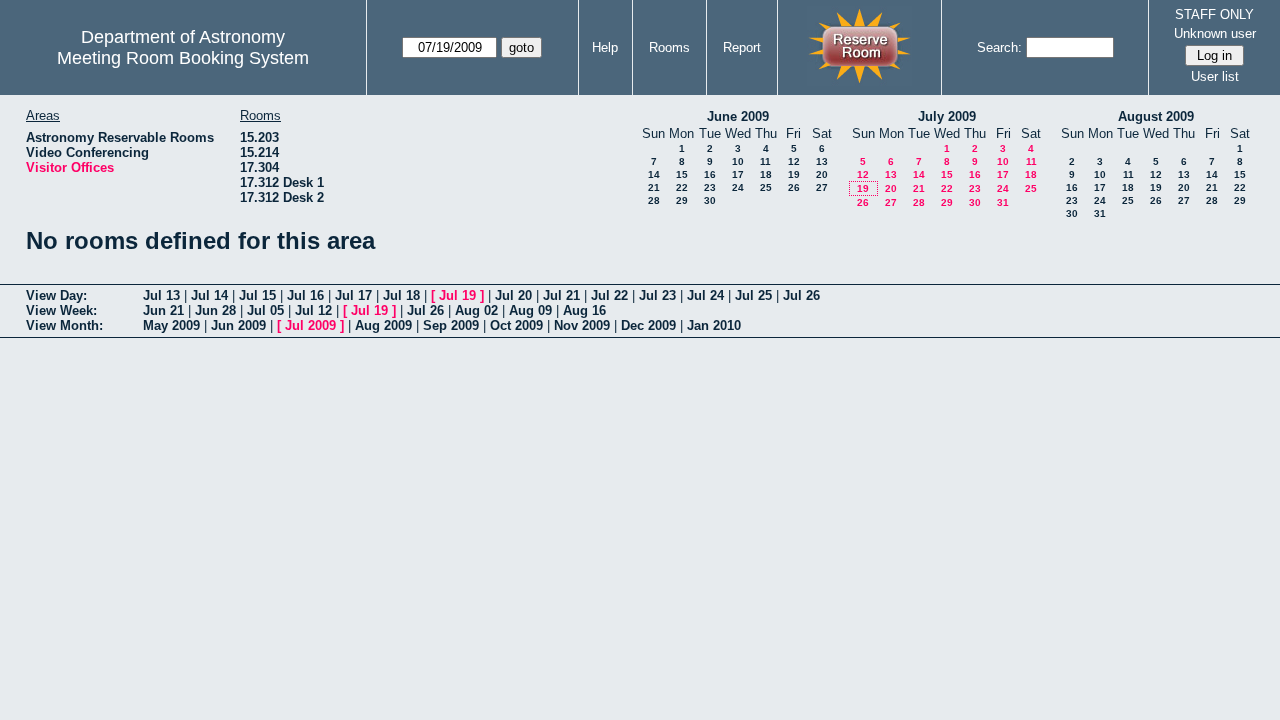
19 (794, 174)
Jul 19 (457, 295)
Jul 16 (305, 295)
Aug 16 (584, 310)
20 (822, 174)
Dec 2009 (648, 325)
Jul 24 (705, 295)
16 (710, 174)
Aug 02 (476, 310)
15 (682, 174)
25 (766, 187)
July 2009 (947, 116)
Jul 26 (801, 295)
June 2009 (738, 116)
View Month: (64, 325)
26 (794, 187)
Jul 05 (265, 310)
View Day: (56, 295)
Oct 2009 (516, 325)
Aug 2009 (383, 325)
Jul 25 (753, 295)
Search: (999, 47)
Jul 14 (209, 295)
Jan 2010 (714, 325)
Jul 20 (513, 295)
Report (742, 47)
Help (605, 47)
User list (1215, 76)
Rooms (669, 47)
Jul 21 (561, 295)
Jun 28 (215, 310)
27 (822, 187)
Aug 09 (530, 310)
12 (794, 161)
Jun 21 (163, 310)
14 (654, 174)
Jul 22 (609, 295)
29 (682, 200)
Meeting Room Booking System (183, 58)
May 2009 (171, 325)
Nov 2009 (582, 325)
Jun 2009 (238, 325)
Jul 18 (401, 295)
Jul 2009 (310, 325)
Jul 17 (353, 295)
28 (654, 200)
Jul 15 (257, 295)
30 (710, 200)
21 (654, 187)
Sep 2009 (451, 325)
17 (738, 174)
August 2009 (1156, 116)
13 (822, 161)
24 (738, 187)
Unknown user (1215, 33)
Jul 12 (313, 310)
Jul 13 (161, 295)
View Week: (61, 310)
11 (765, 161)
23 (710, 187)
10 (738, 161)
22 (682, 187)
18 (766, 174)
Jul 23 (657, 295)
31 (1003, 202)
